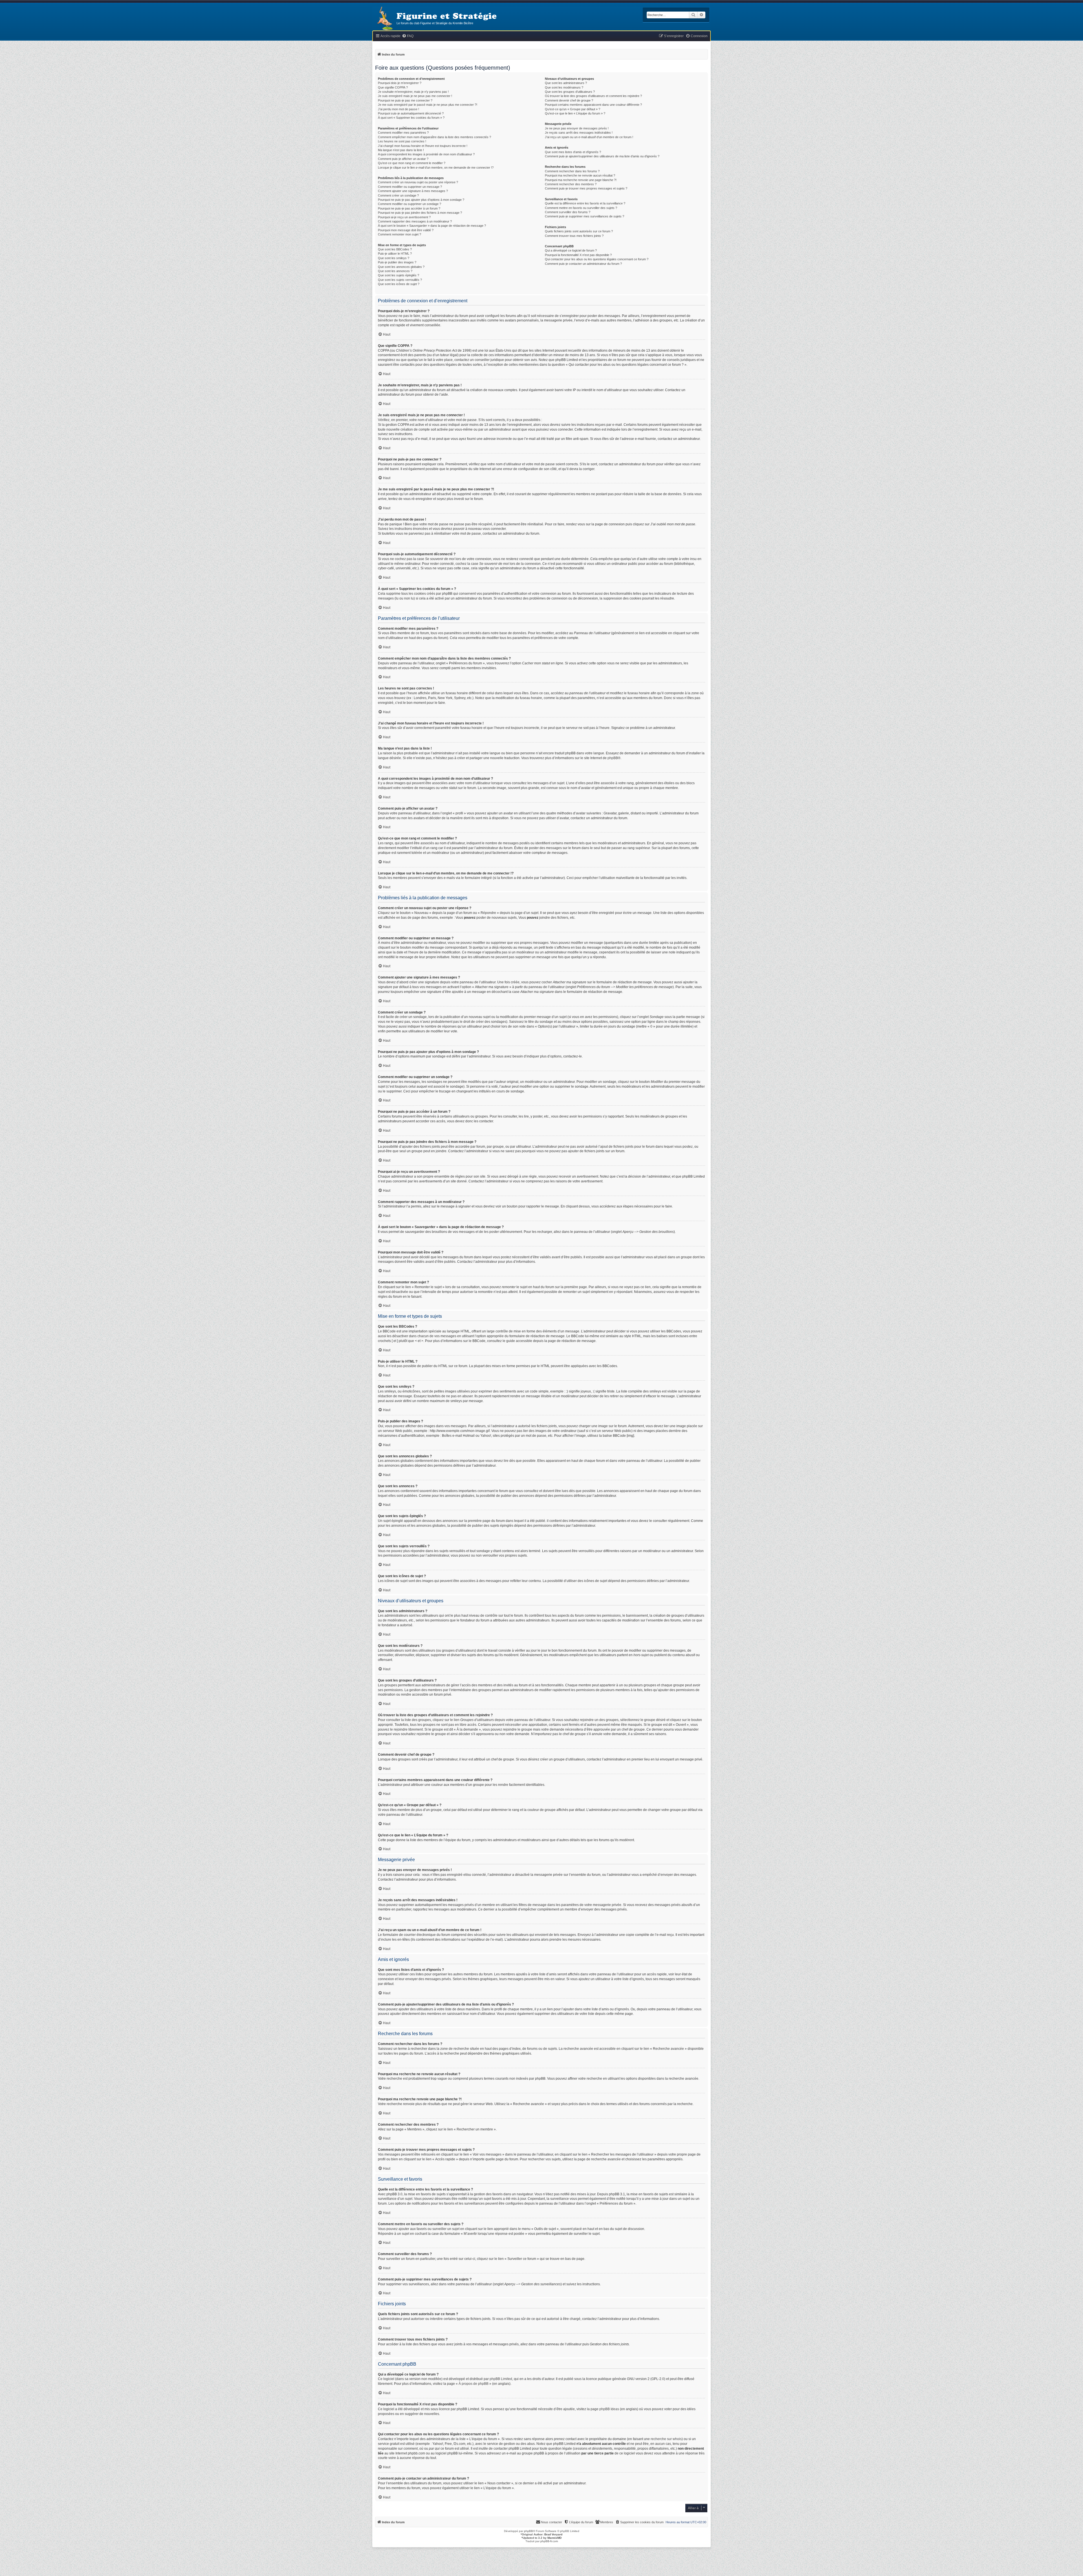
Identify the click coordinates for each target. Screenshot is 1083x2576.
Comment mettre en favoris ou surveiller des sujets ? (581, 208)
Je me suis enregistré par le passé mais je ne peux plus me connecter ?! (428, 105)
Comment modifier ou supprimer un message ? (410, 187)
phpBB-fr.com (549, 2541)
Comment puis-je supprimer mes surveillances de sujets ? (585, 216)
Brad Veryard (553, 2534)
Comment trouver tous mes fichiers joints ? (574, 236)
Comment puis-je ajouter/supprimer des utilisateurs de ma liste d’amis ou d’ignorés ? (602, 156)
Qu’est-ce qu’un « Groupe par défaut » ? (573, 109)
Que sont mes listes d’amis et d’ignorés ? (573, 152)
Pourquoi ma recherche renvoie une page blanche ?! (581, 180)
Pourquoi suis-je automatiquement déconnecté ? (411, 113)
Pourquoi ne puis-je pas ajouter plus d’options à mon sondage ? (421, 200)
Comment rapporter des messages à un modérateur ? (415, 221)
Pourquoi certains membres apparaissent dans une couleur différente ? (593, 105)
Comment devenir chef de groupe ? (569, 100)
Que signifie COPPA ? (393, 87)
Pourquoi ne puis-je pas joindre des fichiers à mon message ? (420, 213)
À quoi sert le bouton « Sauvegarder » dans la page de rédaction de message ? (432, 226)
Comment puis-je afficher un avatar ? (403, 159)
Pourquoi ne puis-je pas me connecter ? (405, 100)
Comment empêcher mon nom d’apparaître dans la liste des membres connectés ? (434, 137)
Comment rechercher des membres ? (571, 184)
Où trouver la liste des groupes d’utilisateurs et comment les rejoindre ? (593, 96)
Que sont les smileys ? (394, 258)
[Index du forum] (384, 19)
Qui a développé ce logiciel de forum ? (571, 250)
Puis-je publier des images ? (397, 262)
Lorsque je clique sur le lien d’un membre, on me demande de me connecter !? (436, 168)
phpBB (613, 758)
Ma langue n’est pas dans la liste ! (401, 150)
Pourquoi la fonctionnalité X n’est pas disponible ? (578, 255)
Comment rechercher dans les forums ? (572, 171)
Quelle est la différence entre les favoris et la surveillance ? (585, 203)
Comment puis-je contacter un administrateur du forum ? (583, 264)
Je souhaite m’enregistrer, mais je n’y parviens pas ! (413, 92)
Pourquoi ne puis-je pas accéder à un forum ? (409, 208)
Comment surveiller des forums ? (568, 212)
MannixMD (554, 2538)
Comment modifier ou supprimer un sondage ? (410, 204)
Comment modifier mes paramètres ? (403, 133)
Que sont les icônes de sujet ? (399, 284)
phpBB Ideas (609, 2409)
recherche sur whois (666, 2439)
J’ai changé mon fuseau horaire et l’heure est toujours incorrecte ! (423, 146)
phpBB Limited (501, 2379)
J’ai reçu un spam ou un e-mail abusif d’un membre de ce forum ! (589, 137)
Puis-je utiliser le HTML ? (395, 254)
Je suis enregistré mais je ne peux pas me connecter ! (415, 96)
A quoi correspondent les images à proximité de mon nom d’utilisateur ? (426, 154)
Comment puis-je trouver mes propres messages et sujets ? (586, 188)
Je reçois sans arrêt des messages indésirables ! (579, 133)
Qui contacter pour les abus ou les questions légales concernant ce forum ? (597, 259)
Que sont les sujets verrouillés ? (400, 280)
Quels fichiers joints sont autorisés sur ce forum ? (579, 231)
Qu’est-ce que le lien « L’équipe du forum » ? (575, 113)
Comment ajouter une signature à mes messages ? (413, 191)
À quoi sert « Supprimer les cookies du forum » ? (411, 118)
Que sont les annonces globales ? (401, 267)
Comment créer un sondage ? (398, 195)
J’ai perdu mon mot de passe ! (399, 109)
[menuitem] (408, 36)
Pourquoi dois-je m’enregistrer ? (400, 83)
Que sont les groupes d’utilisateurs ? (570, 92)
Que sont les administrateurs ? (566, 83)
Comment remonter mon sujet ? (399, 234)
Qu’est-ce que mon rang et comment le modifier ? (412, 163)
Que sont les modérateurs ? (564, 87)
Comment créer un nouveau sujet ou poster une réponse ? (418, 182)
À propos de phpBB (474, 2384)
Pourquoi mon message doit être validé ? (406, 230)
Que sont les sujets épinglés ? (399, 275)
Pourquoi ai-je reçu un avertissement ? (404, 217)
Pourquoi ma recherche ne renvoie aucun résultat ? (580, 175)
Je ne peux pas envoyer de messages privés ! (577, 128)
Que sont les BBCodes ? (395, 249)
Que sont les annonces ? (395, 271)
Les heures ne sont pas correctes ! (402, 141)
